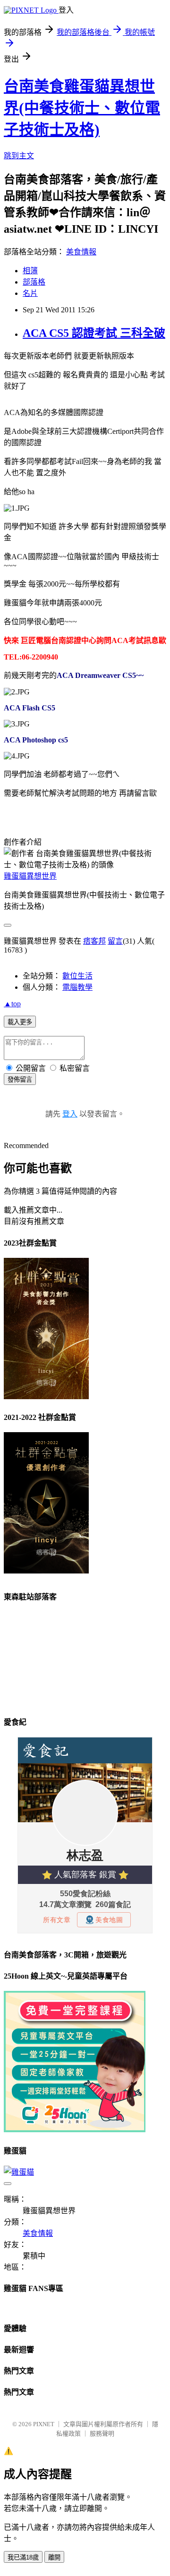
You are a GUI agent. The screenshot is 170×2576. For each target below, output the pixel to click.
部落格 (34, 282)
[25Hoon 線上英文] (75, 2130)
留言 (115, 941)
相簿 (30, 271)
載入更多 (20, 1022)
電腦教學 (77, 987)
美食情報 (81, 252)
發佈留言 (20, 1080)
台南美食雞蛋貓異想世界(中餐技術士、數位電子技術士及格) (82, 108)
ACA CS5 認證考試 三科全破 (94, 333)
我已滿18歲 (23, 2557)
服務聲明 (102, 2433)
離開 (54, 2557)
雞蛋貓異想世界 (30, 876)
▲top (12, 1004)
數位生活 (77, 976)
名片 (30, 293)
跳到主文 (19, 156)
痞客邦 (94, 941)
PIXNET (44, 2424)
